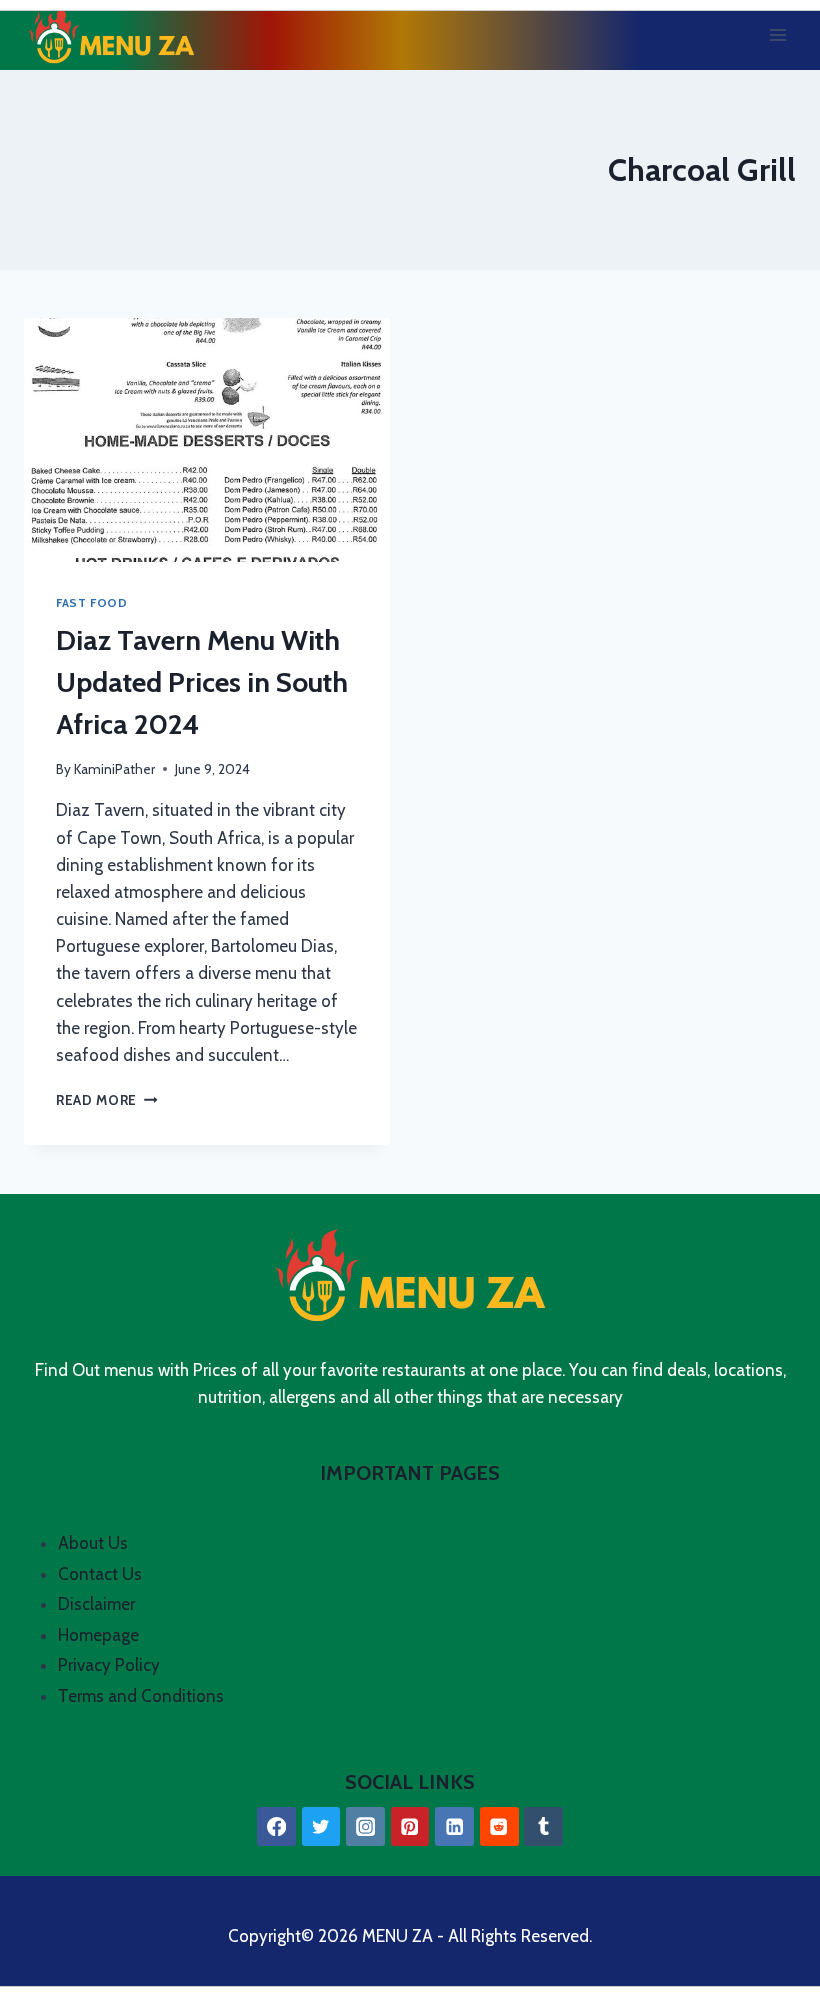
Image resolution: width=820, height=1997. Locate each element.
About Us (93, 1543)
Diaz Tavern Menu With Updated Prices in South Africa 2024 (202, 682)
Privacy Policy (109, 1665)
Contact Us (100, 1574)
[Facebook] (276, 1826)
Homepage (98, 1635)
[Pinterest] (410, 1826)
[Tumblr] (543, 1826)
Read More (107, 1100)
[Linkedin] (454, 1826)
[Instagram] (365, 1826)
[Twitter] (321, 1826)
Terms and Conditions (141, 1696)
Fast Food (91, 603)
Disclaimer (96, 1604)
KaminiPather (114, 769)
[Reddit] (499, 1826)
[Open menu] (777, 34)
